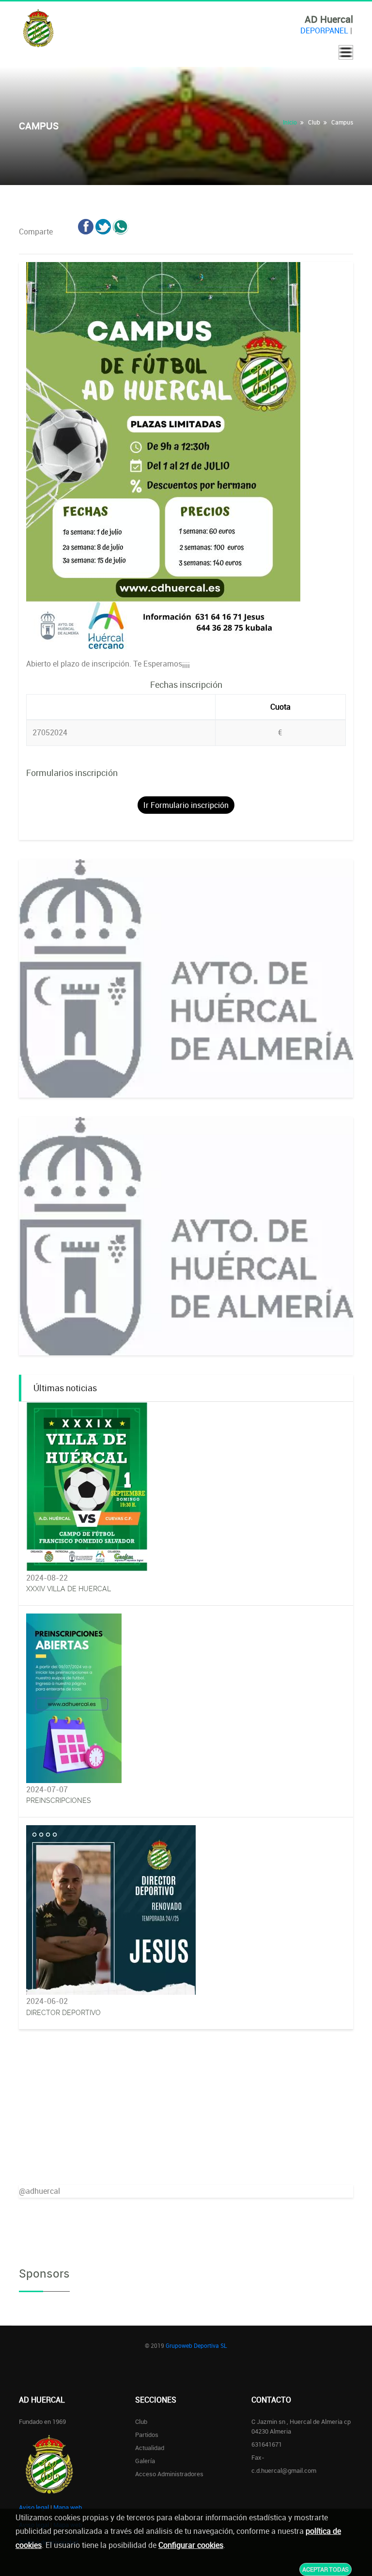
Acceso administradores (169, 2474)
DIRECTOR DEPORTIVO (63, 2013)
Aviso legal (34, 2507)
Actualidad (150, 2448)
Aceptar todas (325, 2569)
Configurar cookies (191, 2545)
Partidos (147, 2435)
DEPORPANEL (324, 31)
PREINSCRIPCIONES (59, 1800)
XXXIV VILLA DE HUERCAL (69, 1589)
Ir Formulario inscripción (186, 805)
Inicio (290, 122)
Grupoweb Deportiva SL (196, 2345)
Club (141, 2421)
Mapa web (68, 2507)
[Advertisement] (186, 2117)
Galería (145, 2461)
